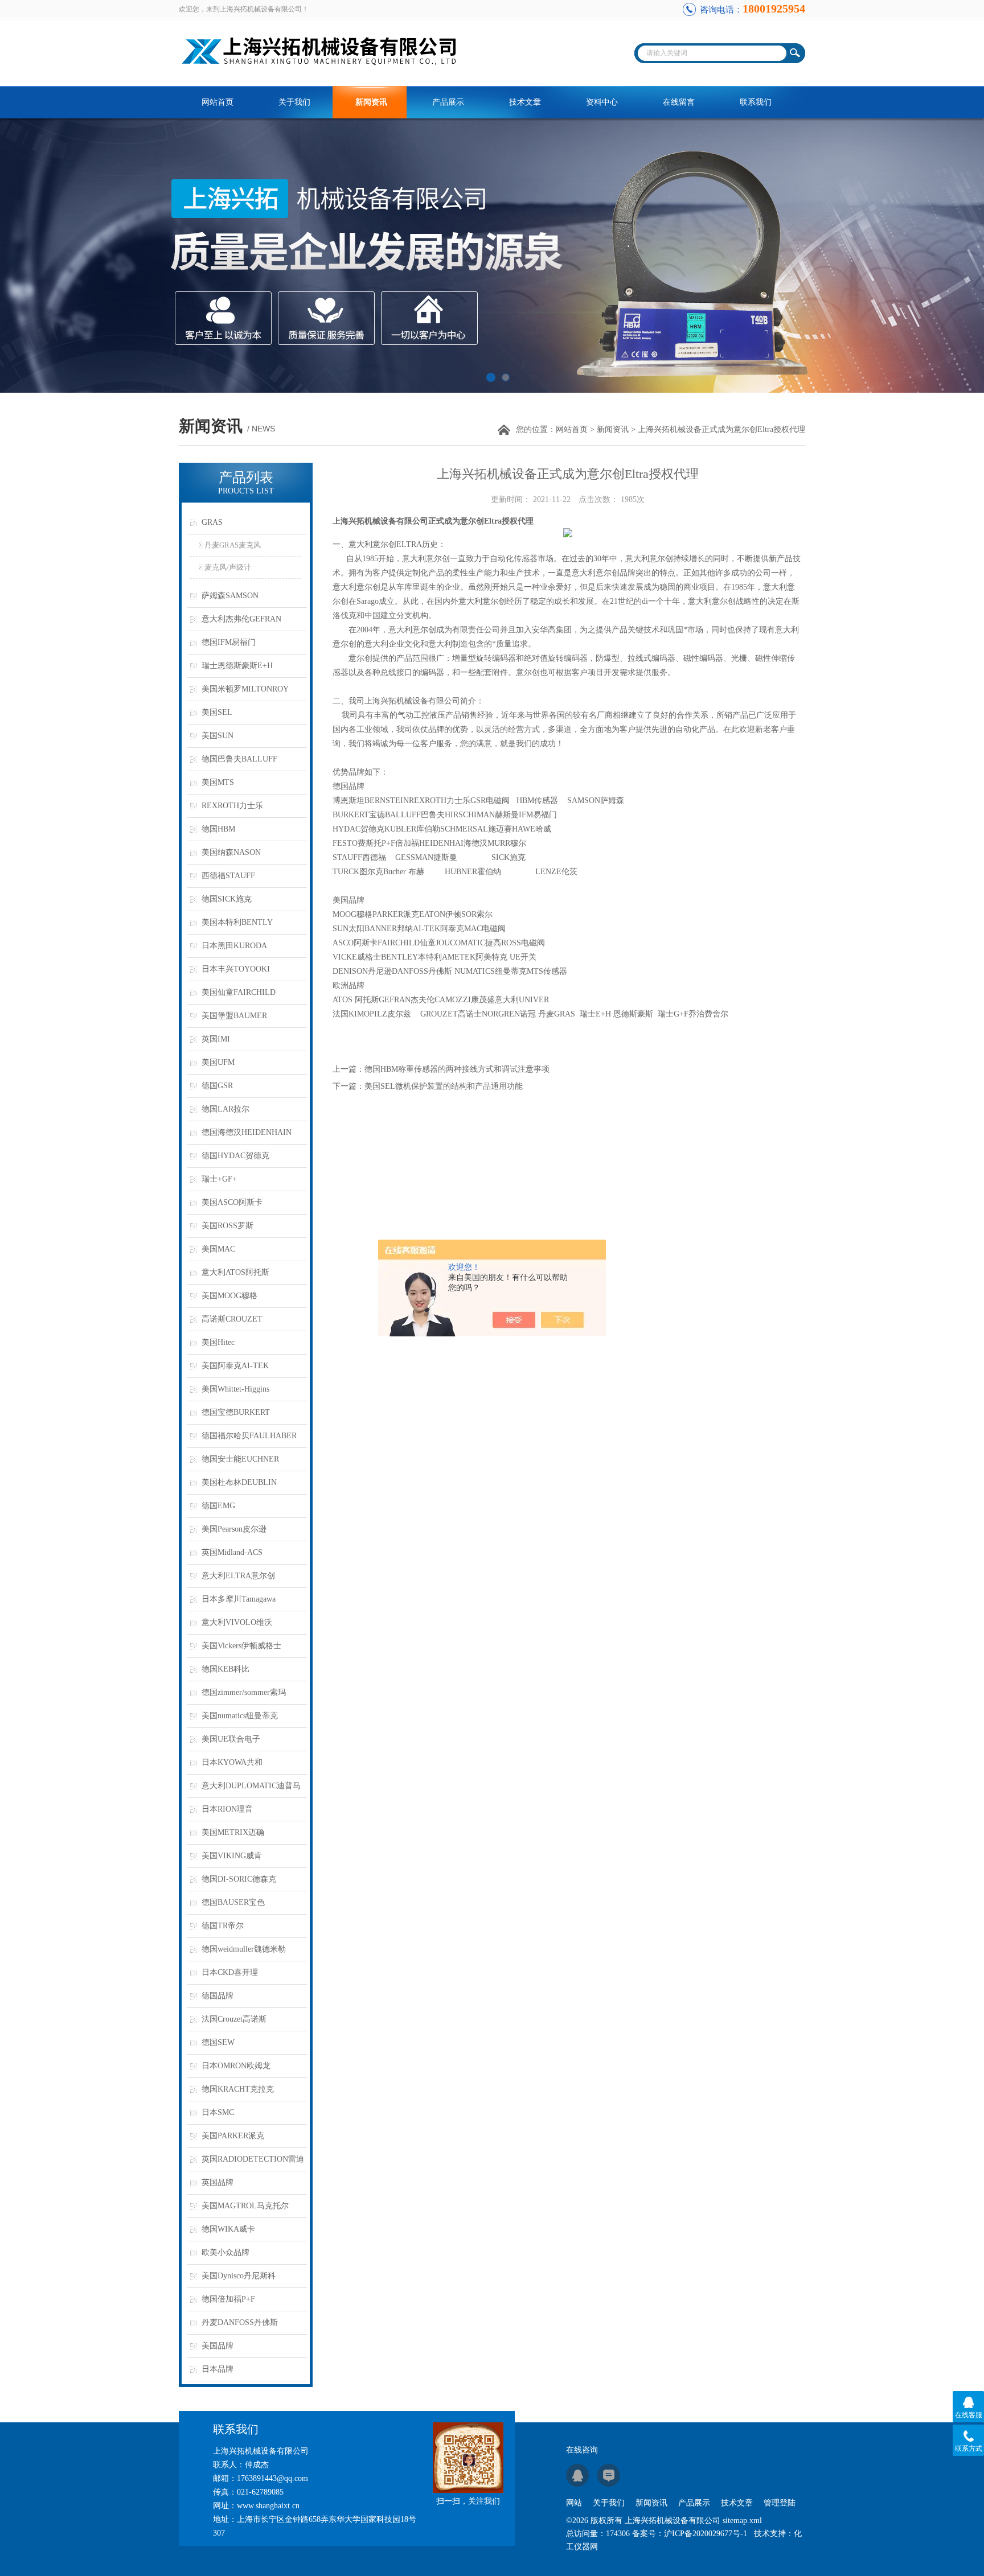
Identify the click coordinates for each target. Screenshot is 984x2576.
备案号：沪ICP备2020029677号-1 (690, 2534)
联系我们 (756, 102)
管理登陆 (780, 2503)
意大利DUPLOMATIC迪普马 (251, 1786)
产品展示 (448, 102)
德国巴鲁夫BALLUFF (239, 759)
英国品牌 (218, 2182)
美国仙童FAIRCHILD (239, 992)
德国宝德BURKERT (236, 1412)
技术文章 (525, 102)
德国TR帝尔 (223, 1926)
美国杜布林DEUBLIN (239, 1482)
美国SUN (218, 736)
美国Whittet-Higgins (235, 1389)
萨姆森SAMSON (230, 596)
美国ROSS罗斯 (227, 1226)
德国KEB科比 (225, 1669)
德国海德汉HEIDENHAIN (247, 1132)
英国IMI (216, 1039)
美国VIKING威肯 (232, 1856)
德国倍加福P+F (228, 2299)
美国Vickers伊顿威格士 (241, 1646)
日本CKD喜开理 (230, 1972)
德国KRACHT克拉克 (238, 2089)
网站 (574, 2503)
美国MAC (218, 1249)
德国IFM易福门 (229, 642)
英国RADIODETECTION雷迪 (253, 2159)
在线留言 (679, 102)
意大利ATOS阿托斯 (235, 1272)
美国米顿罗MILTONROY (245, 689)
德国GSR (217, 1086)
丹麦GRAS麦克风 (233, 545)
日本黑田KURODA (234, 946)
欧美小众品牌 (225, 2252)
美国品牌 (218, 2346)
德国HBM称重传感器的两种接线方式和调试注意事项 (457, 1069)
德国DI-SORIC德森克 (239, 1879)
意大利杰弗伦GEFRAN (241, 619)
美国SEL (217, 712)
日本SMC (218, 2112)
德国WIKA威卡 (228, 2229)
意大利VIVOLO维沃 (237, 1622)
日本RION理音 (227, 1809)
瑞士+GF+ (219, 1179)
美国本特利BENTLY (237, 922)
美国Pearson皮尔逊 (234, 1529)
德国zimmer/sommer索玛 (244, 1692)
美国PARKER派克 (233, 2136)
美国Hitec (218, 1342)
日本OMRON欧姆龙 (236, 2066)
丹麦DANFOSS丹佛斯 (240, 2322)
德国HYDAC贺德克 (235, 1156)
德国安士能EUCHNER (240, 1459)
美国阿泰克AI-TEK (235, 1366)
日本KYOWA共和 (232, 1762)
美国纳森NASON (231, 852)
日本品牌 (218, 2369)
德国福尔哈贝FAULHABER (249, 1436)
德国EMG (218, 1506)
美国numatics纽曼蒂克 (240, 1716)
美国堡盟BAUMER (234, 1016)
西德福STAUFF (228, 876)
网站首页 (218, 102)
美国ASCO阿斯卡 (232, 1202)
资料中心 (602, 102)
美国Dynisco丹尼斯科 (239, 2276)
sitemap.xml (742, 2521)
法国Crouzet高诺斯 (234, 2019)
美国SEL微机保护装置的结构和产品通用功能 (444, 1086)
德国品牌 (218, 1996)
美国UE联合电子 (231, 1739)
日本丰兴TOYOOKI (236, 969)
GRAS (212, 522)
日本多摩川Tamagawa (239, 1599)
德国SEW (218, 2042)
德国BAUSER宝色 (233, 1902)
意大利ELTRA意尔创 (238, 1576)
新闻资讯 (371, 102)
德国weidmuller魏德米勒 (244, 1949)
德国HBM (218, 829)
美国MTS (218, 782)
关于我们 (294, 102)
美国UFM (218, 1062)
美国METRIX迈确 (233, 1832)
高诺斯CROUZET (232, 1319)
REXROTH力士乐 (232, 806)
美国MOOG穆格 (229, 1296)
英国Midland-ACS (232, 1552)
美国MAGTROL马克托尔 (245, 2206)
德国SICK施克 (227, 899)
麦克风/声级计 (228, 567)
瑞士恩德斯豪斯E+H (237, 666)
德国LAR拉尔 (225, 1109)
